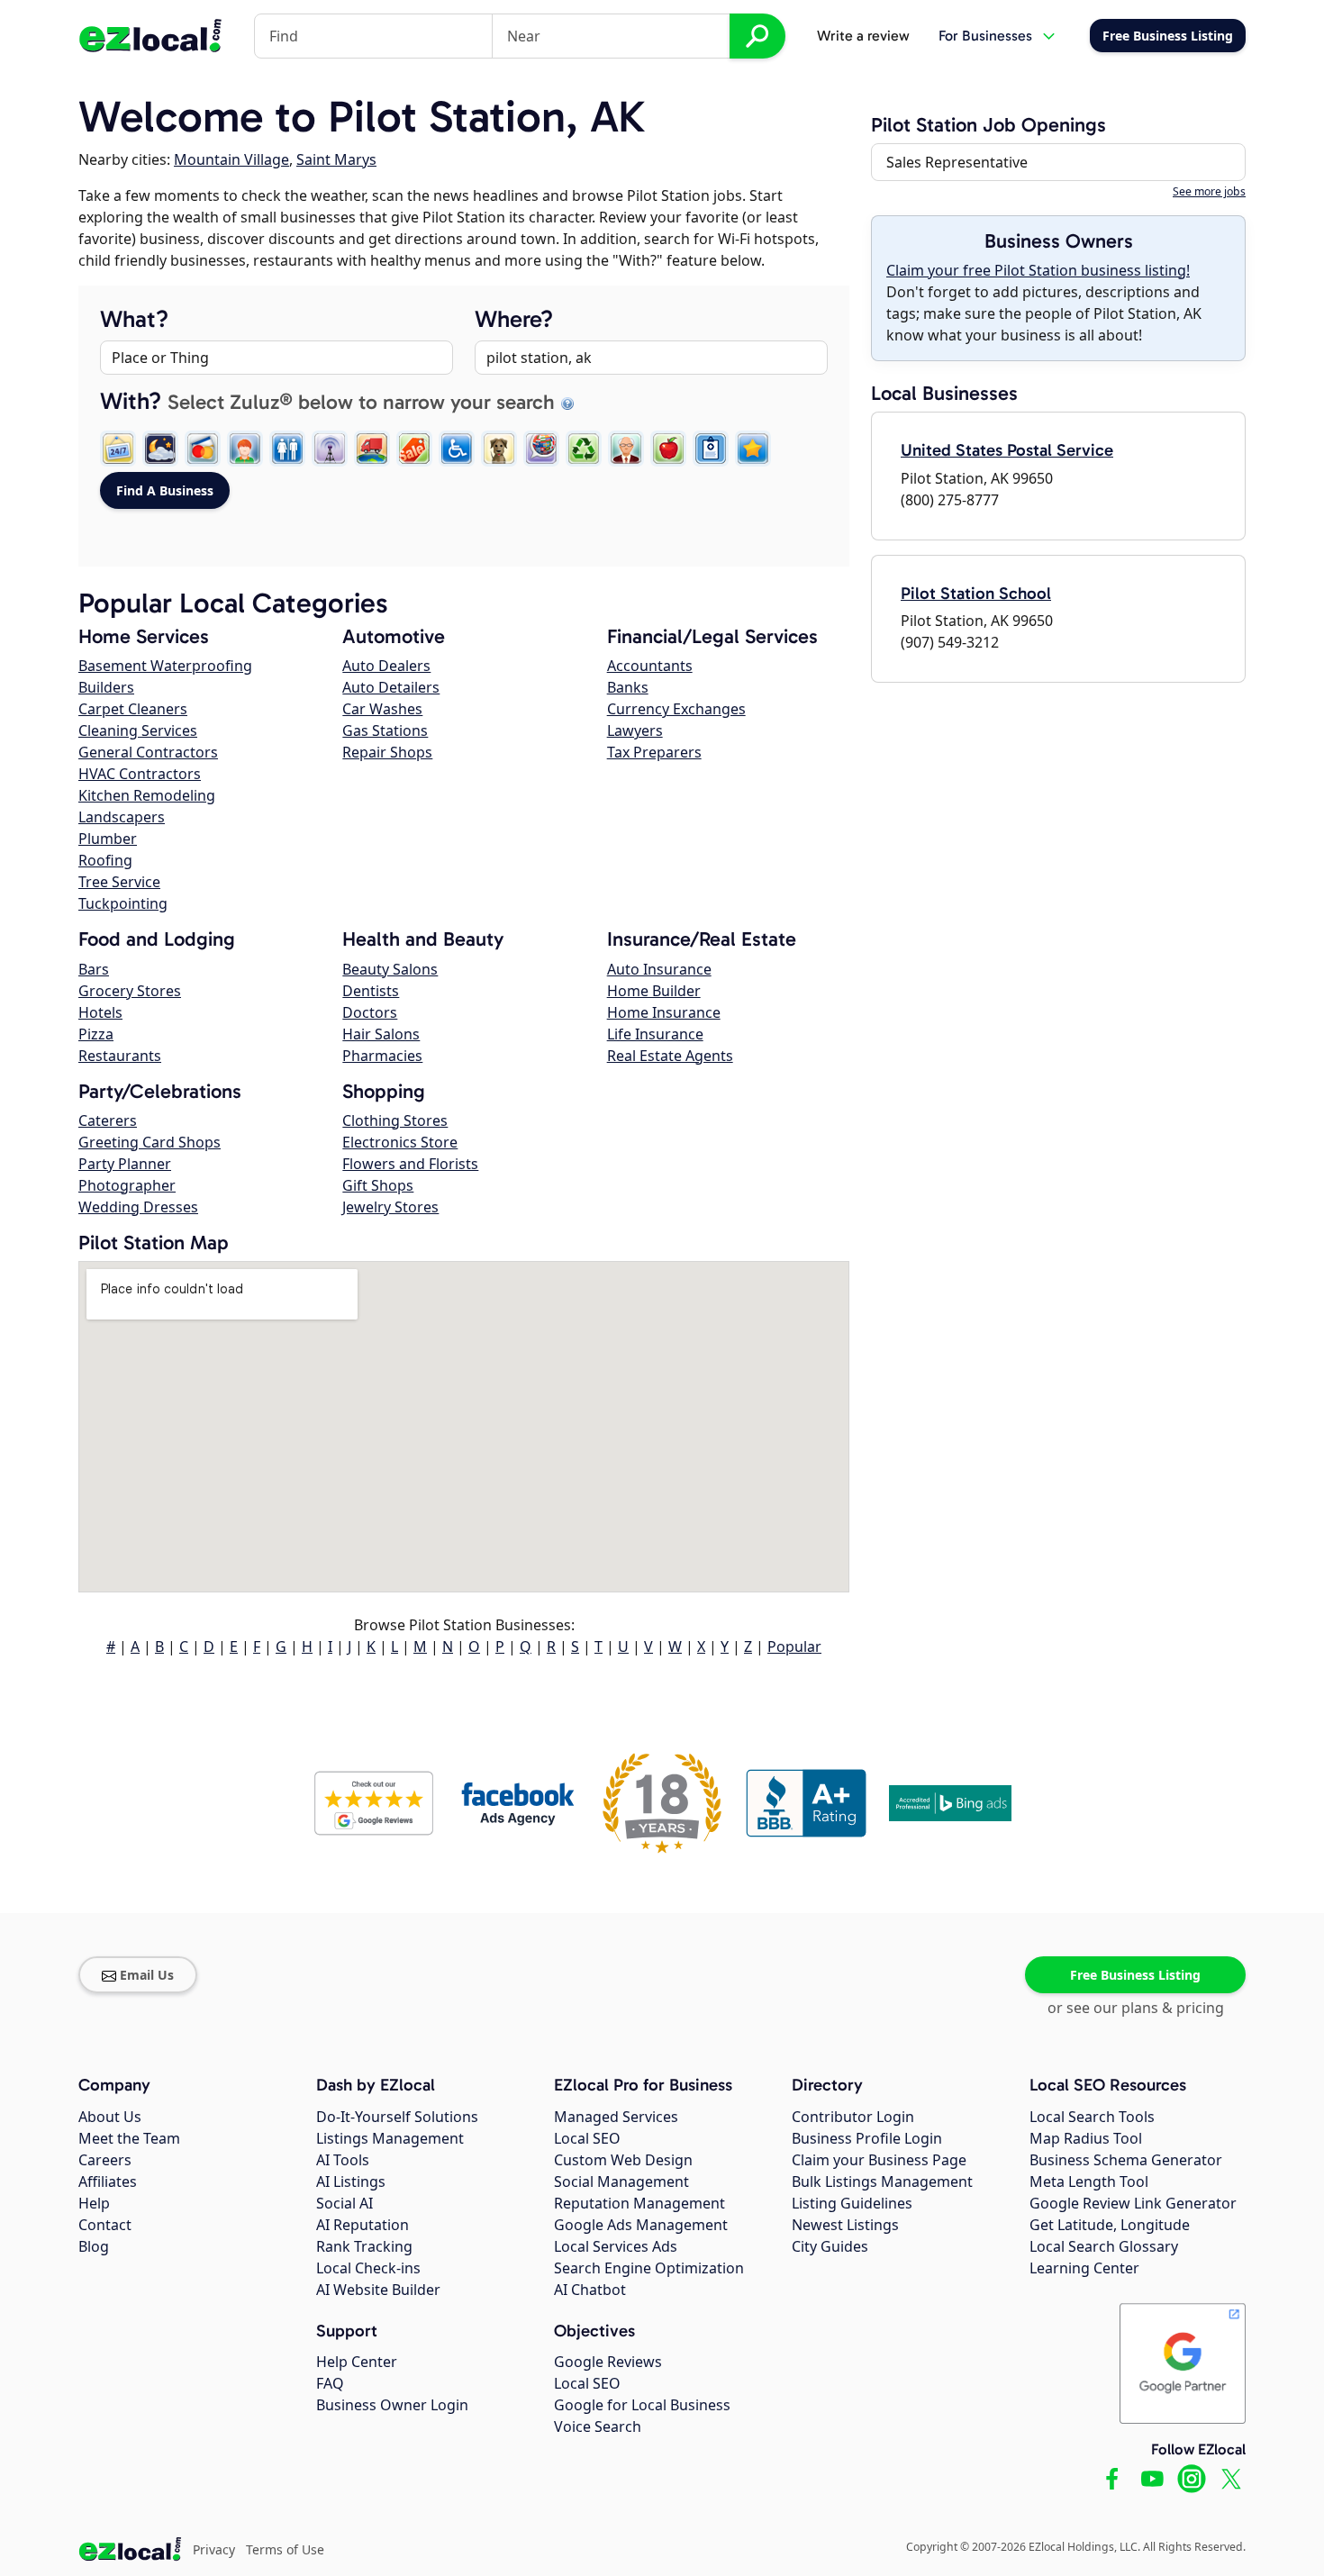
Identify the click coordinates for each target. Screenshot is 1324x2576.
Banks (628, 687)
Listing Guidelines (852, 2203)
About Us (110, 2117)
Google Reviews (608, 2362)
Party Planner (125, 1164)
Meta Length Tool (1089, 2181)
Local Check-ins (368, 2268)
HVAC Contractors (140, 774)
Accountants (650, 666)
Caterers (108, 1120)
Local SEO (587, 2138)
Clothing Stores (395, 1120)
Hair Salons (381, 1034)
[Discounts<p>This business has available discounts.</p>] (414, 449)
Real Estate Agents (670, 1056)
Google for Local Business (642, 2405)
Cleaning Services (138, 730)
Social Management (621, 2181)
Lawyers (635, 730)
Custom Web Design (623, 2160)
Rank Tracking (364, 2246)
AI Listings (351, 2181)
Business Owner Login (392, 2405)
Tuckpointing (123, 903)
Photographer (127, 1185)
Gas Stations (385, 730)
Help (94, 2203)
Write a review (863, 36)
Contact (105, 2225)
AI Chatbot (590, 2290)
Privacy (214, 2549)
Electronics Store (400, 1142)
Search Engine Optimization (649, 2268)
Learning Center (1084, 2268)
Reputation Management (639, 2203)
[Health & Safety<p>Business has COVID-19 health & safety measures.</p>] (711, 449)
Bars (94, 969)
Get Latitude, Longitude (1110, 2225)
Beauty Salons (390, 969)
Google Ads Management (641, 2225)
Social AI (345, 2203)
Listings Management (390, 2138)
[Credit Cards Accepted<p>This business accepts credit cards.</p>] (203, 449)
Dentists (371, 991)
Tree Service (119, 882)
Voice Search (598, 2426)
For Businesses (985, 36)
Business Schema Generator (1126, 2160)
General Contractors (148, 752)
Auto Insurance (659, 969)
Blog (94, 2246)
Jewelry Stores (390, 1207)
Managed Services (616, 2117)
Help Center (357, 2362)
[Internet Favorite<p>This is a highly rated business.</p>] (753, 449)
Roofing (105, 860)
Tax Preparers (654, 752)
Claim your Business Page (879, 2160)
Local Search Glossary (1104, 2246)
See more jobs (1209, 191)
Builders (106, 687)
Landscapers (122, 817)
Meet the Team (129, 2138)
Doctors (370, 1012)
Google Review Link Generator (1133, 2203)
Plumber (108, 839)
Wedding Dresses (138, 1207)
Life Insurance (655, 1034)
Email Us (147, 1975)
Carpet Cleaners (133, 709)
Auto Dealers (386, 666)
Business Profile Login (867, 2138)
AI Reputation (363, 2225)
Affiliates (108, 2181)
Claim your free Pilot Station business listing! (1038, 270)
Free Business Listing (1135, 1975)
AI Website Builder (378, 2290)
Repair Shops (387, 752)
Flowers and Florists (410, 1164)
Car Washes (382, 709)
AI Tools (343, 2160)
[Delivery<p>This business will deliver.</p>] (372, 449)
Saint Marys (336, 159)
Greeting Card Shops (150, 1142)
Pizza (96, 1034)
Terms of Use (285, 2549)
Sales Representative (957, 162)
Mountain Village (231, 159)
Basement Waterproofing (165, 666)
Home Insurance (664, 1012)
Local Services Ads (616, 2246)
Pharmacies (382, 1056)
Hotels (100, 1012)
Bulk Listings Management (882, 2181)
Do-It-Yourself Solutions (397, 2117)
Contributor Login (853, 2117)
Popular (794, 1646)
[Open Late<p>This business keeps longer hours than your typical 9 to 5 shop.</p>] (160, 449)
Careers (105, 2160)
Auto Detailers (391, 687)
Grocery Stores (130, 991)
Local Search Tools (1092, 2117)
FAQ (330, 2383)
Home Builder (654, 991)
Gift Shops (378, 1185)
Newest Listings (845, 2225)
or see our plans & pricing (1136, 2008)
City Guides (830, 2246)
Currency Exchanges (676, 709)
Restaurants (120, 1056)
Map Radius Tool (1086, 2138)
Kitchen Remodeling (147, 795)
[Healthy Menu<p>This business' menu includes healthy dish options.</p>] (668, 449)
